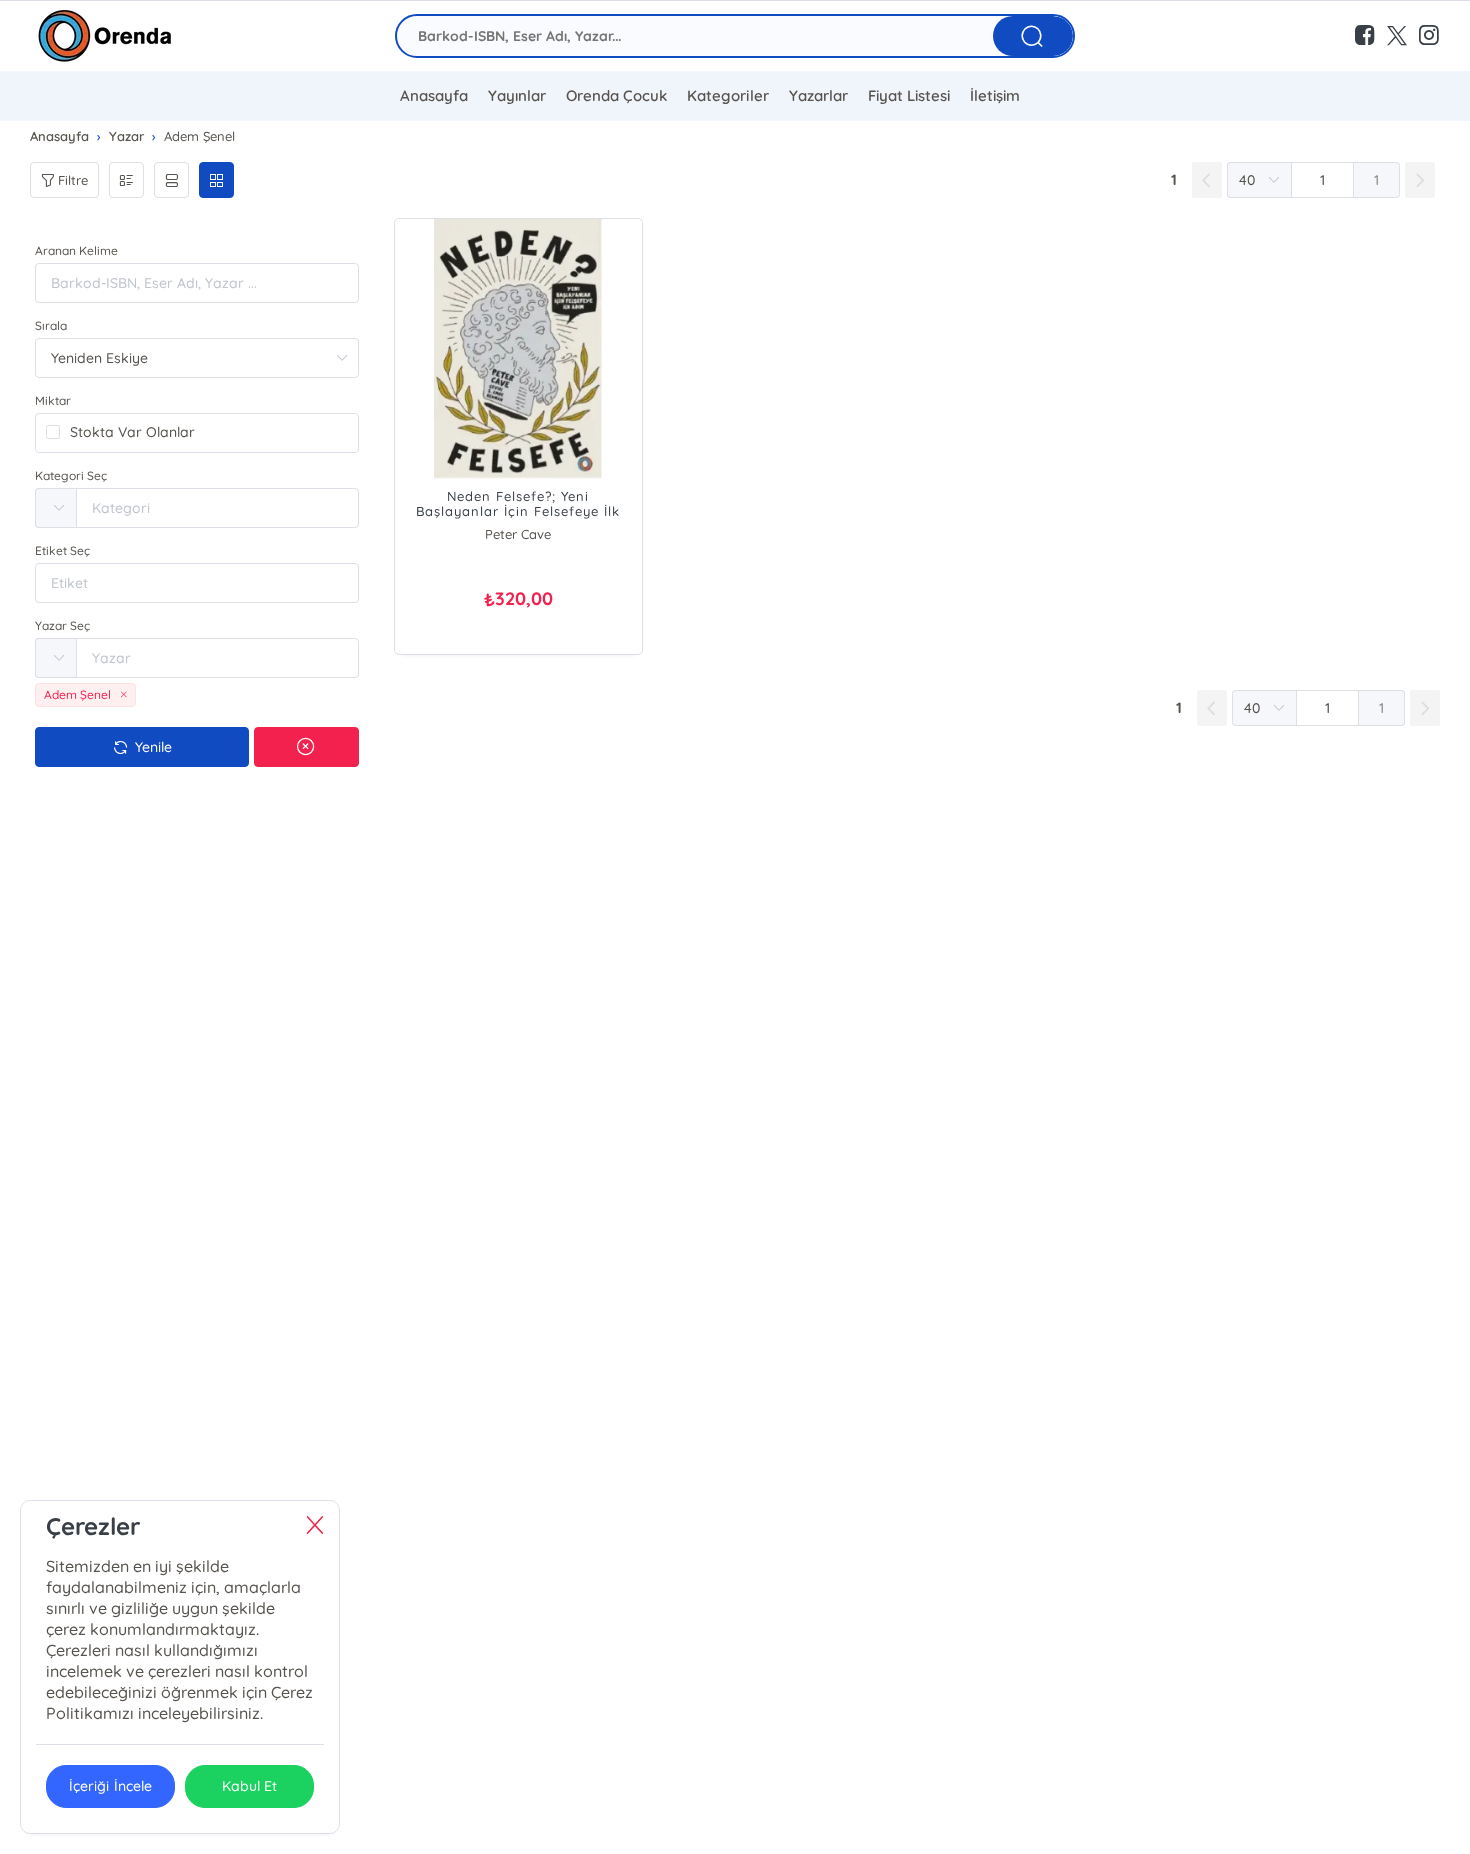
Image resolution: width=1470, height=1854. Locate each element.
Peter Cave (518, 534)
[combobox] (197, 508)
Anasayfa (434, 95)
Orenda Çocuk (616, 95)
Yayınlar (517, 95)
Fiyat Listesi (909, 95)
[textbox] (217, 508)
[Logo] (105, 36)
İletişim (995, 95)
